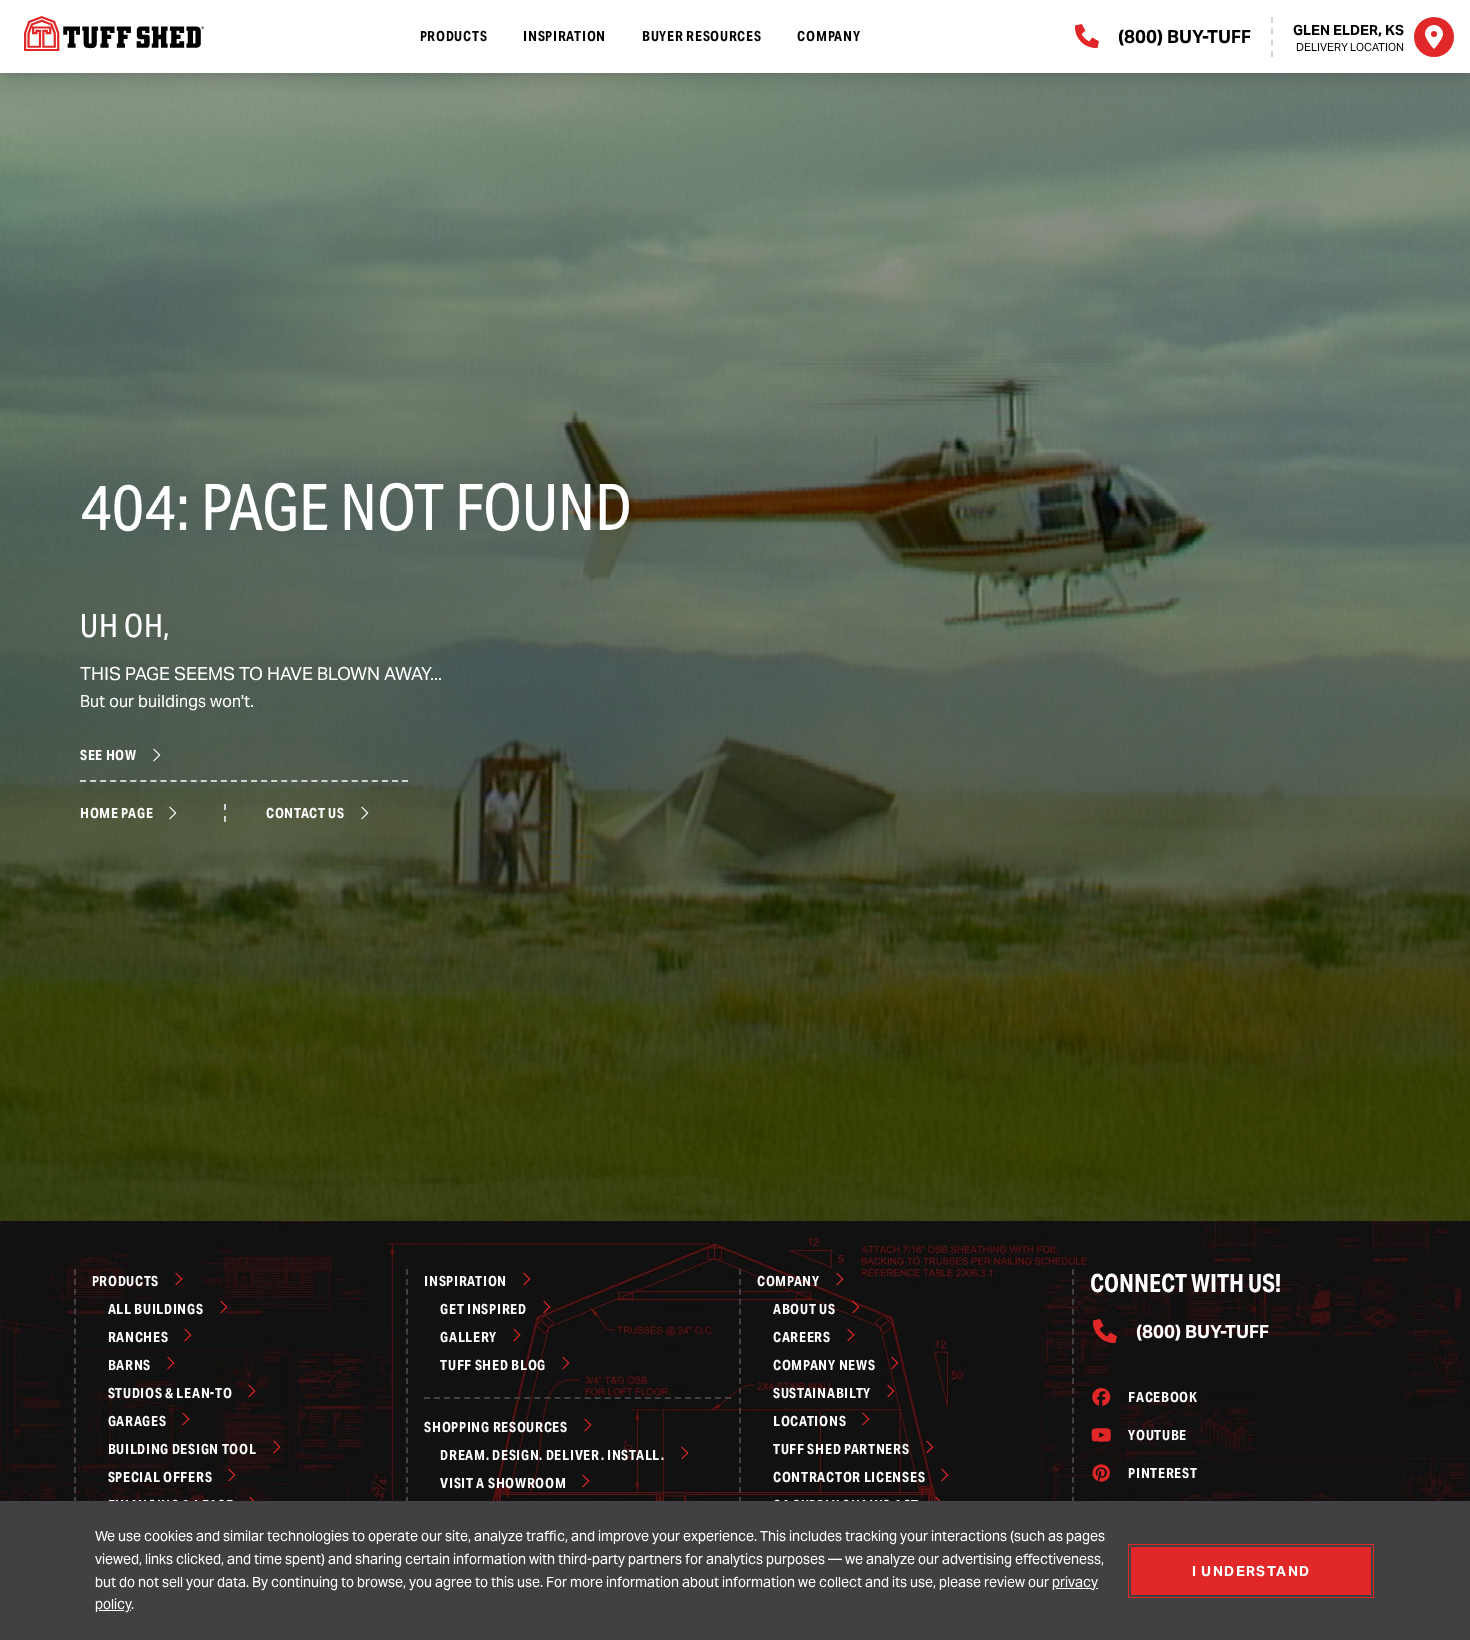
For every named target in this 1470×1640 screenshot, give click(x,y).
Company (828, 36)
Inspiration (564, 36)
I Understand (1251, 1571)
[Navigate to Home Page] (108, 33)
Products (454, 36)
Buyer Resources (702, 36)
